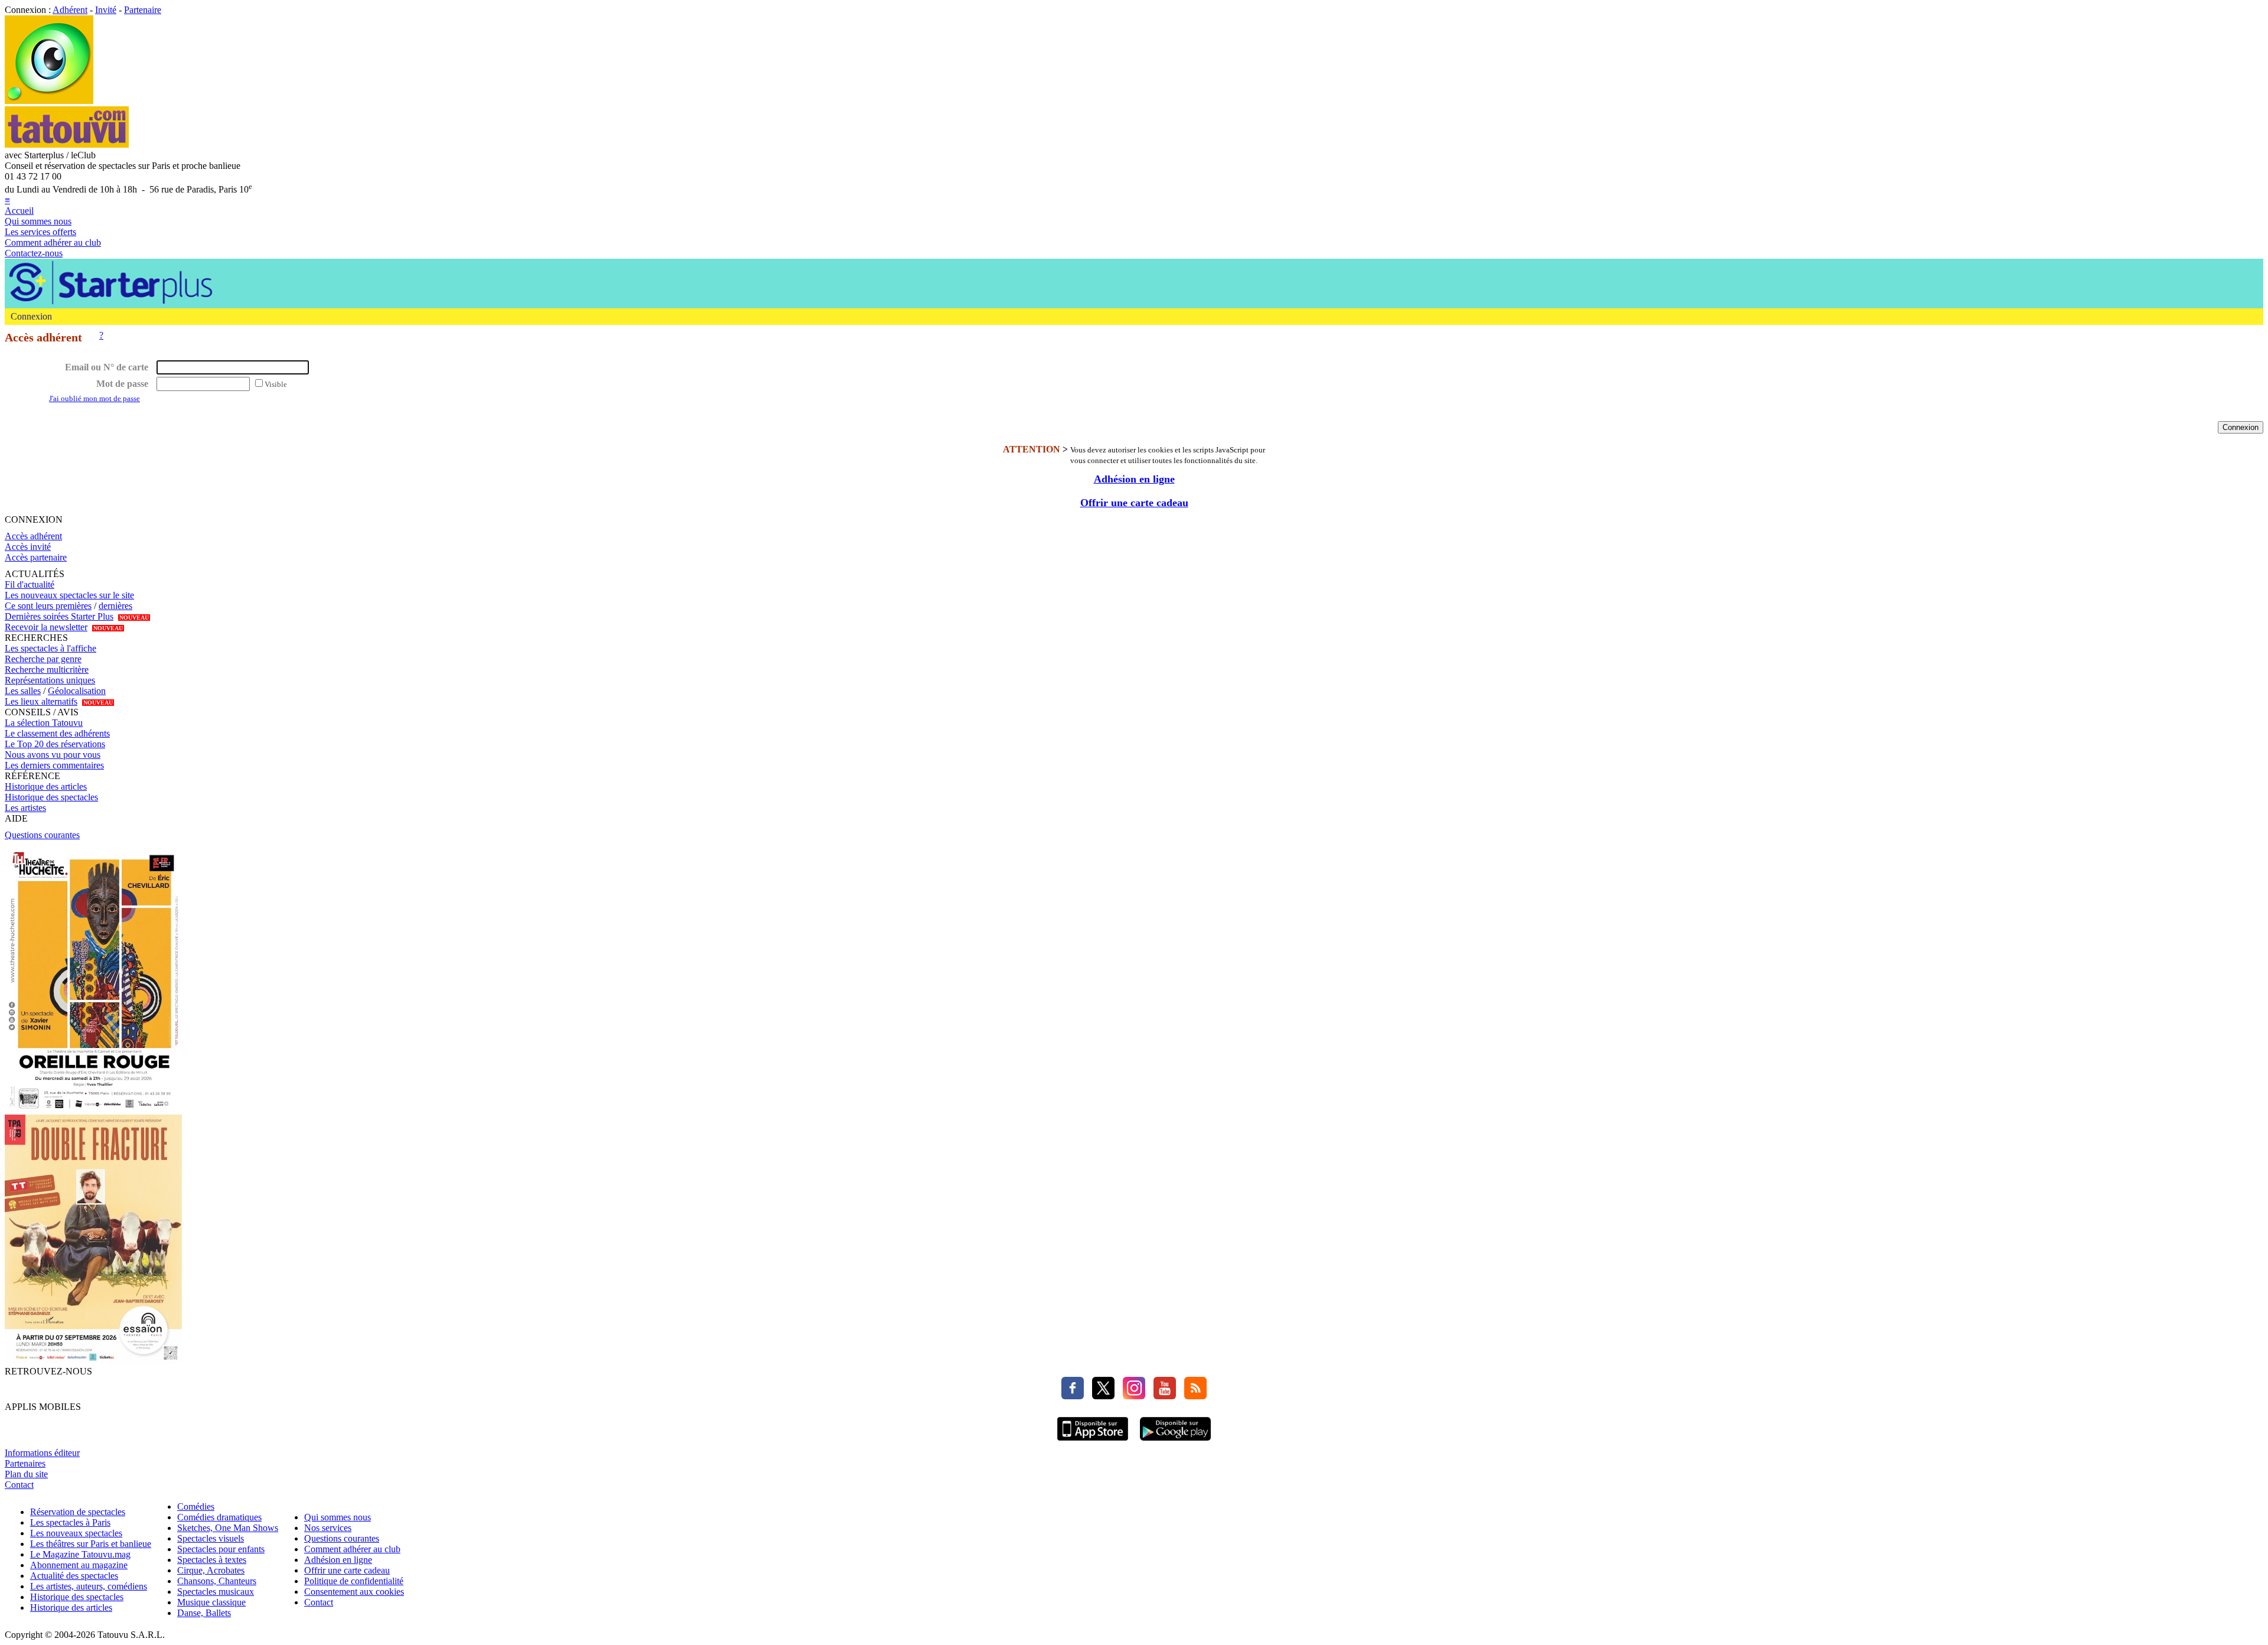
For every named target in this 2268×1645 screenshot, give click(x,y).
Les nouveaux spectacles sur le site (69, 595)
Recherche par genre (43, 659)
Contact (19, 1485)
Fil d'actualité (30, 584)
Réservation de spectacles (78, 1512)
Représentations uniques (50, 680)
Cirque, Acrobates (211, 1570)
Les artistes (25, 808)
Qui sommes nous (38, 221)
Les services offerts (40, 232)
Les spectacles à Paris (70, 1522)
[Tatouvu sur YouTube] (1162, 1396)
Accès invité (28, 547)
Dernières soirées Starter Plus (59, 616)
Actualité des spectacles (74, 1576)
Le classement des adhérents (57, 733)
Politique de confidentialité (354, 1581)
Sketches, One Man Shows (228, 1528)
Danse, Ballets (204, 1613)
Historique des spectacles (51, 797)
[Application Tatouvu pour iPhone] (1093, 1442)
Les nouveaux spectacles (76, 1533)
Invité (106, 10)
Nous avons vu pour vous (53, 755)
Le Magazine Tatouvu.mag (80, 1554)
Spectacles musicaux (216, 1592)
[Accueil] (49, 101)
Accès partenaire (36, 557)
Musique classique (211, 1602)
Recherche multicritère (47, 670)
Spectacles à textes (212, 1560)
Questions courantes (42, 835)
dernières (115, 606)
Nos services (328, 1528)
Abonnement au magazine (79, 1565)
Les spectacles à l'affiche (50, 648)
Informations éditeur (42, 1453)
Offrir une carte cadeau (1134, 503)
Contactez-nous (34, 253)
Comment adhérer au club (53, 242)
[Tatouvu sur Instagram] (1131, 1396)
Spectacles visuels (211, 1538)
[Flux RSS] (1192, 1396)
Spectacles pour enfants (221, 1549)
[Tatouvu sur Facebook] (1073, 1396)
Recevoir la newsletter (46, 627)
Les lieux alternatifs (41, 701)
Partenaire (143, 10)
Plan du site (26, 1474)
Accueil (19, 211)
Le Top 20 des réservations (55, 744)
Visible (276, 384)
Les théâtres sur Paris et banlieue (91, 1544)
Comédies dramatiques (219, 1517)
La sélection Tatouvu (44, 723)
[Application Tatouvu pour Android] (1175, 1442)
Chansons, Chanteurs (217, 1581)
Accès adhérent (33, 536)
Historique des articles (46, 786)
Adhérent (70, 10)
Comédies (196, 1506)
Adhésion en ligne (1134, 479)
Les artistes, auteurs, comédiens (89, 1586)
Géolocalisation (77, 691)
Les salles (23, 691)
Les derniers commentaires (54, 765)
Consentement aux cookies (354, 1592)
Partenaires (25, 1463)
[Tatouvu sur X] (1100, 1396)
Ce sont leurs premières (48, 606)
